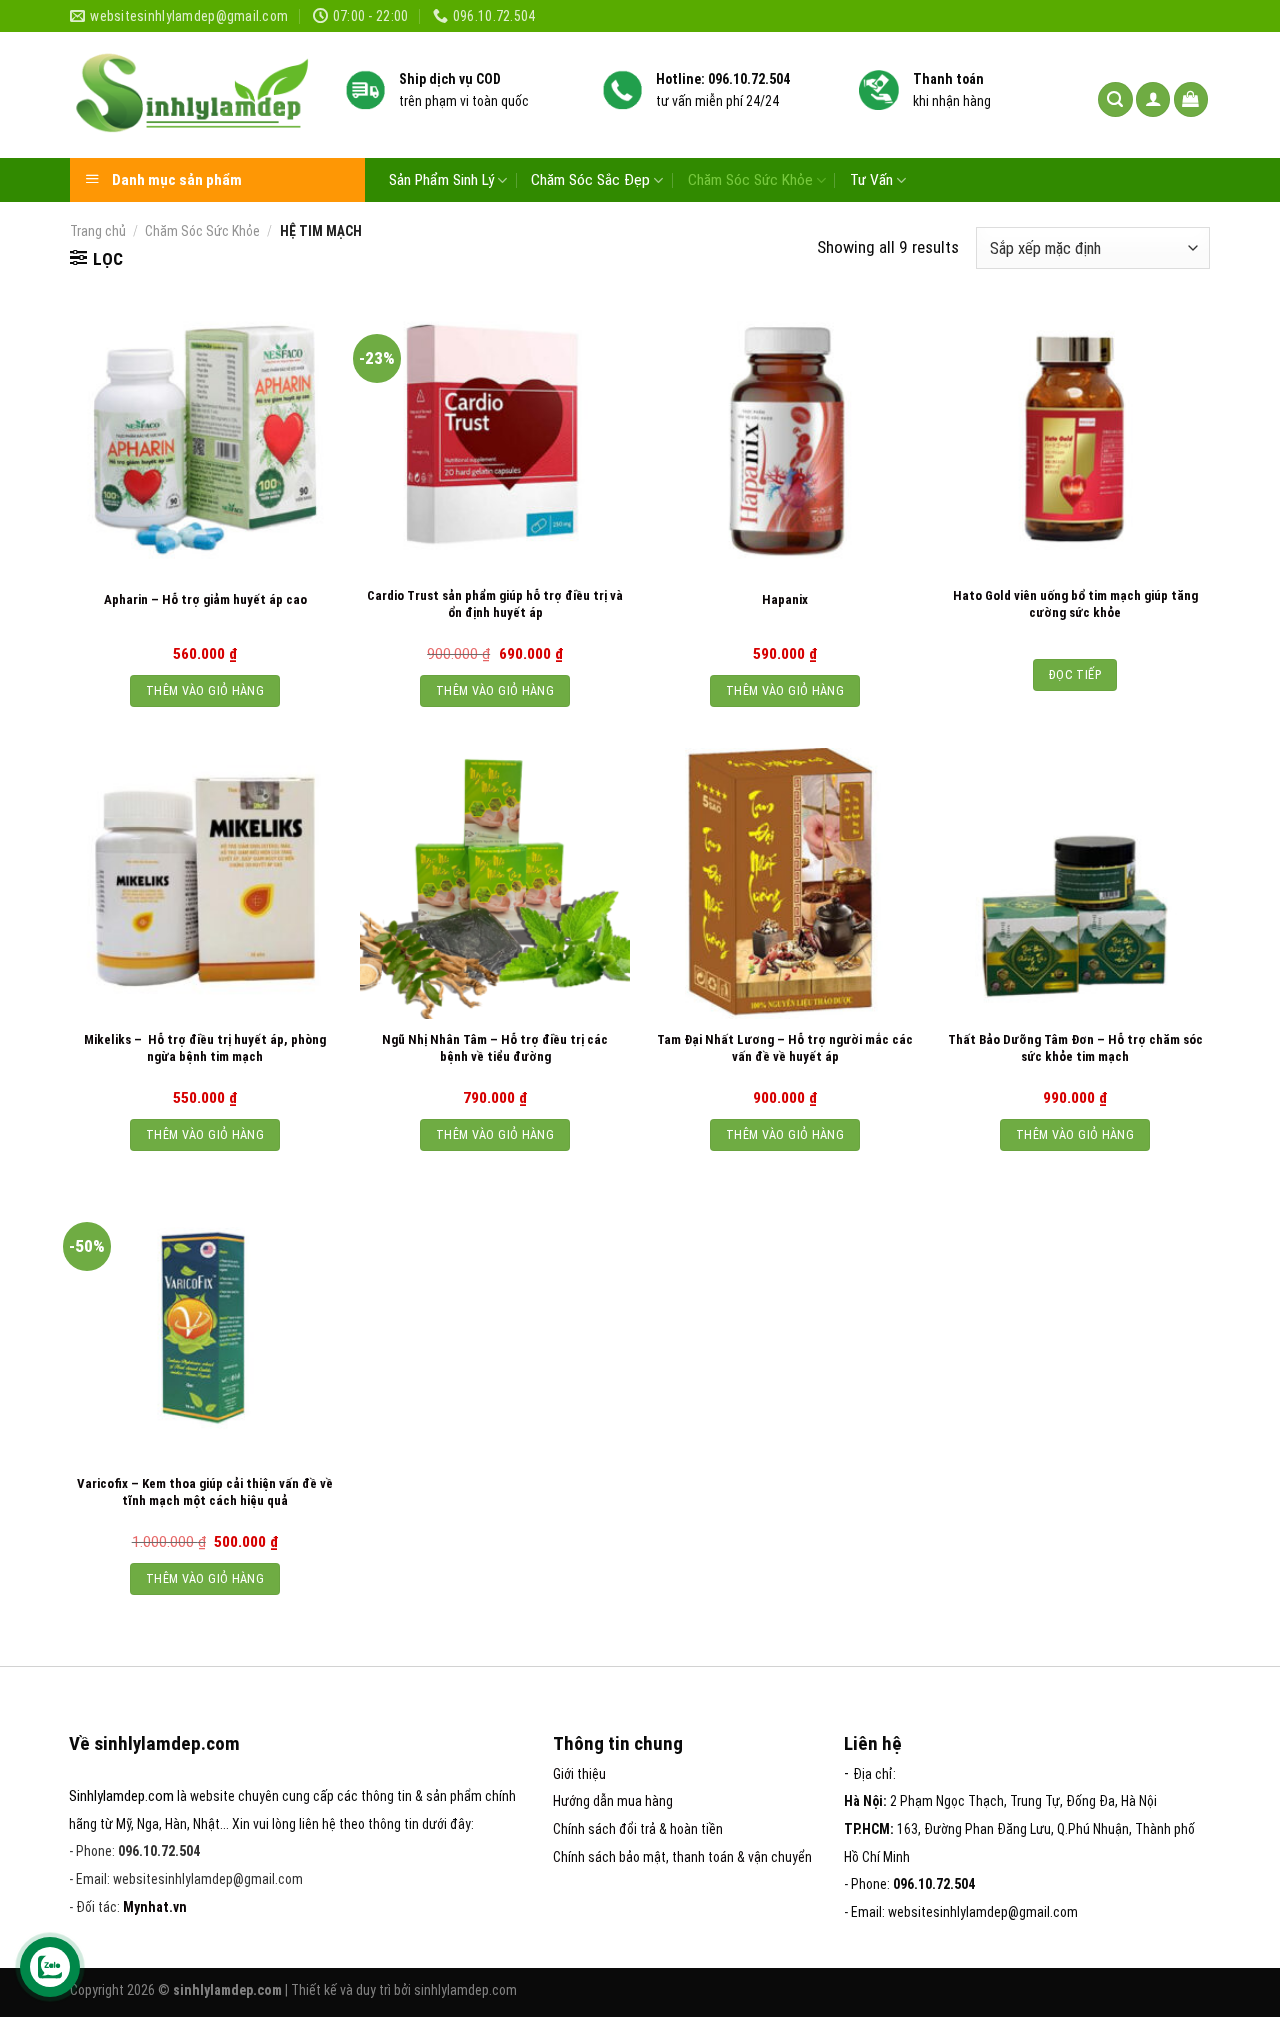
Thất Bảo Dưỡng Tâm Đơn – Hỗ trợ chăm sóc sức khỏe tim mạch (1075, 1048)
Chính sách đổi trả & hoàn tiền (638, 1829)
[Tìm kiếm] (1115, 99)
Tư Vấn (871, 180)
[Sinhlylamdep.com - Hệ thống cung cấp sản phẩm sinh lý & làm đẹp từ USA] (192, 95)
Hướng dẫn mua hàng (613, 1801)
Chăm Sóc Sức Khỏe (750, 180)
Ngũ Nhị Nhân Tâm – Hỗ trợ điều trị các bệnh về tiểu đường (495, 1048)
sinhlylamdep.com (465, 1990)
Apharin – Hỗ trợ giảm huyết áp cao (205, 599)
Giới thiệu (579, 1774)
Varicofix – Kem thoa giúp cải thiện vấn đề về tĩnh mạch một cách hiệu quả (205, 1492)
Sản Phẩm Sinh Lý (441, 180)
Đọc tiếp (1075, 674)
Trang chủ (98, 231)
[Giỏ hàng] (1191, 99)
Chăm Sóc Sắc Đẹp (590, 180)
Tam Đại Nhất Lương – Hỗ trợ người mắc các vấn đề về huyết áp (785, 1048)
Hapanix (785, 599)
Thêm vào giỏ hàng (205, 690)
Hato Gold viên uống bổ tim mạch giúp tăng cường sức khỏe (1075, 604)
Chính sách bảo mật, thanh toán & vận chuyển (682, 1857)
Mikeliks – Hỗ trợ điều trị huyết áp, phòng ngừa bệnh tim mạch (205, 1048)
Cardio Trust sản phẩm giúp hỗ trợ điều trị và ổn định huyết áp (495, 604)
